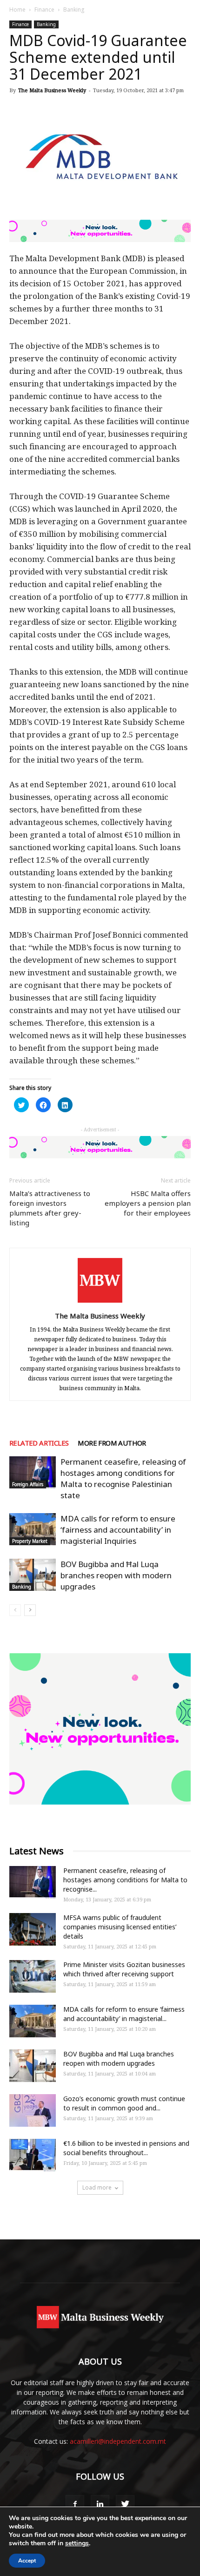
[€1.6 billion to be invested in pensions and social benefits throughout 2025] (33, 2155)
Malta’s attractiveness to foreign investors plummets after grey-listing (50, 1208)
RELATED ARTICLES (39, 1443)
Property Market (30, 1541)
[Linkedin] (100, 2504)
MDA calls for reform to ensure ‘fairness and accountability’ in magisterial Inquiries (118, 1530)
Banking (74, 10)
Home (17, 10)
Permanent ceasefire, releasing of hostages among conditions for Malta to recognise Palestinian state (123, 1478)
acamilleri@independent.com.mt (118, 2441)
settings (77, 2543)
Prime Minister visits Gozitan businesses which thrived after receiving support (124, 1969)
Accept (27, 2561)
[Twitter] (125, 2504)
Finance (44, 10)
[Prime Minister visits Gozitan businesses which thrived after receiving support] (33, 1976)
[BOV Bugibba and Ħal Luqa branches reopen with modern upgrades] (33, 1575)
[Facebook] (75, 2504)
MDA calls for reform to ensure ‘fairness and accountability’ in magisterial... (124, 2014)
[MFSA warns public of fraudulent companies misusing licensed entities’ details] (33, 1929)
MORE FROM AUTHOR (112, 1443)
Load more (97, 2187)
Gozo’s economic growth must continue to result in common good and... (124, 2103)
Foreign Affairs (28, 1484)
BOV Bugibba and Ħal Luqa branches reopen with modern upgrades (116, 1575)
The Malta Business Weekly (52, 90)
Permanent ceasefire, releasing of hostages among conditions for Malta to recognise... (125, 1880)
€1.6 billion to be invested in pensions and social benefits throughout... (126, 2148)
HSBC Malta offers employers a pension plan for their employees (148, 1203)
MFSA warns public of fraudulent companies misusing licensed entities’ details (120, 1927)
